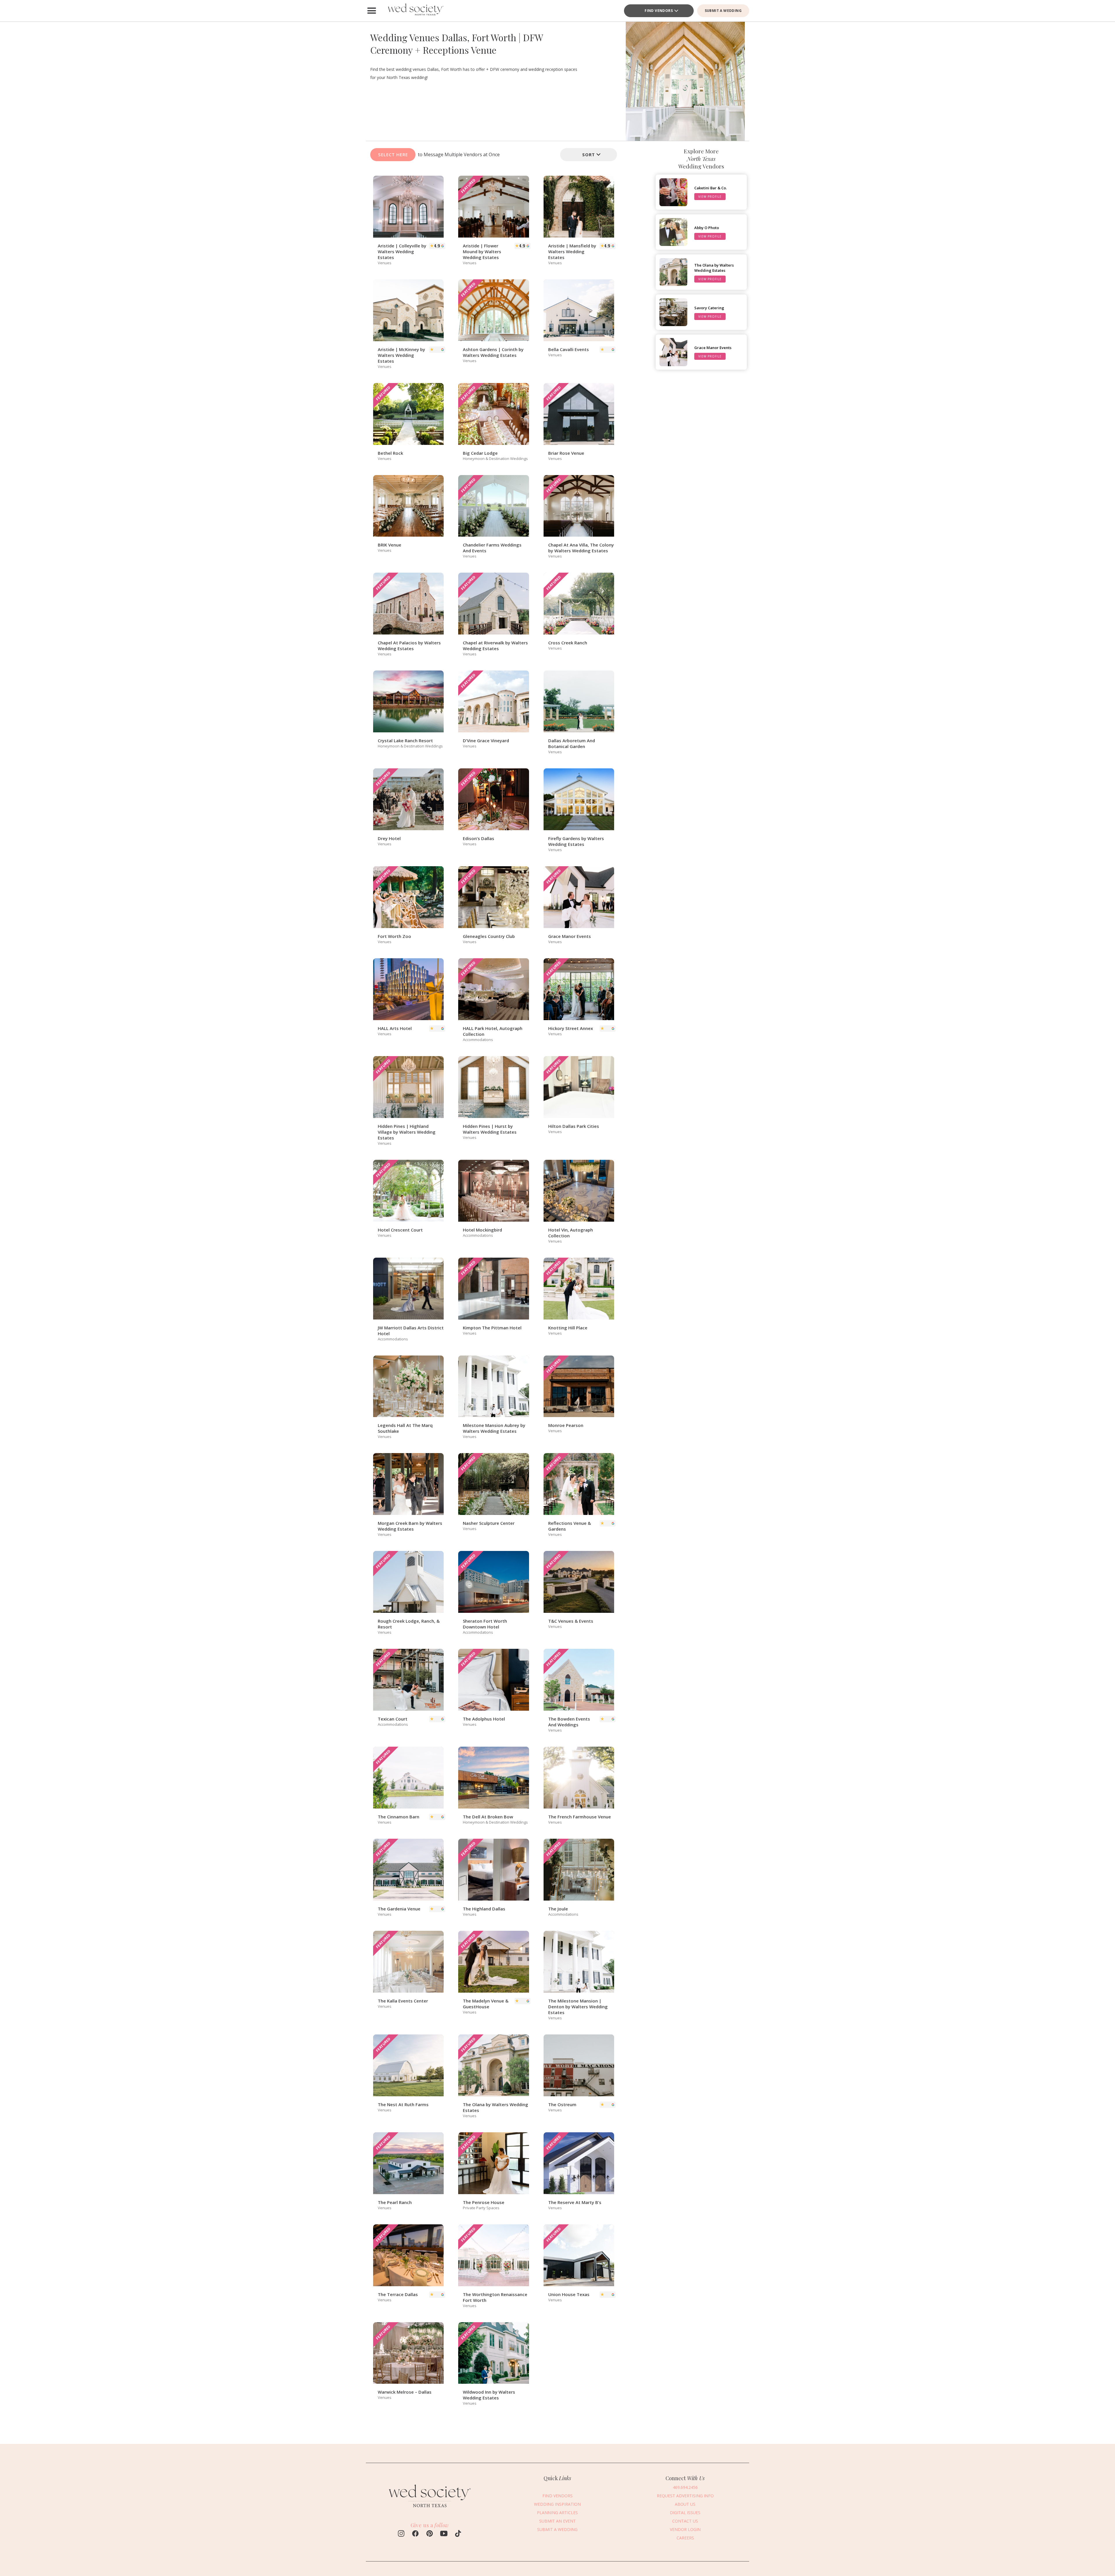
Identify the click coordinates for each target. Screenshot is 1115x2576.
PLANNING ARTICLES (557, 2513)
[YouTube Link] (444, 2534)
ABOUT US (685, 2504)
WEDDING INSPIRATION (557, 2504)
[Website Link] (430, 2510)
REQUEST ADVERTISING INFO (685, 2496)
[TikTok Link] (458, 2534)
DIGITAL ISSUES (685, 2513)
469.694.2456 (685, 2487)
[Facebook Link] (415, 2534)
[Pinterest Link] (430, 2534)
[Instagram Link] (401, 2534)
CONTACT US (685, 2521)
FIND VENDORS (659, 11)
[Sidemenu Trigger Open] (372, 11)
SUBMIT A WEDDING (723, 11)
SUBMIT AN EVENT (557, 2521)
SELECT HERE (393, 154)
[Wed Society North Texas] (415, 11)
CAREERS (685, 2538)
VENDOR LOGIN (685, 2529)
